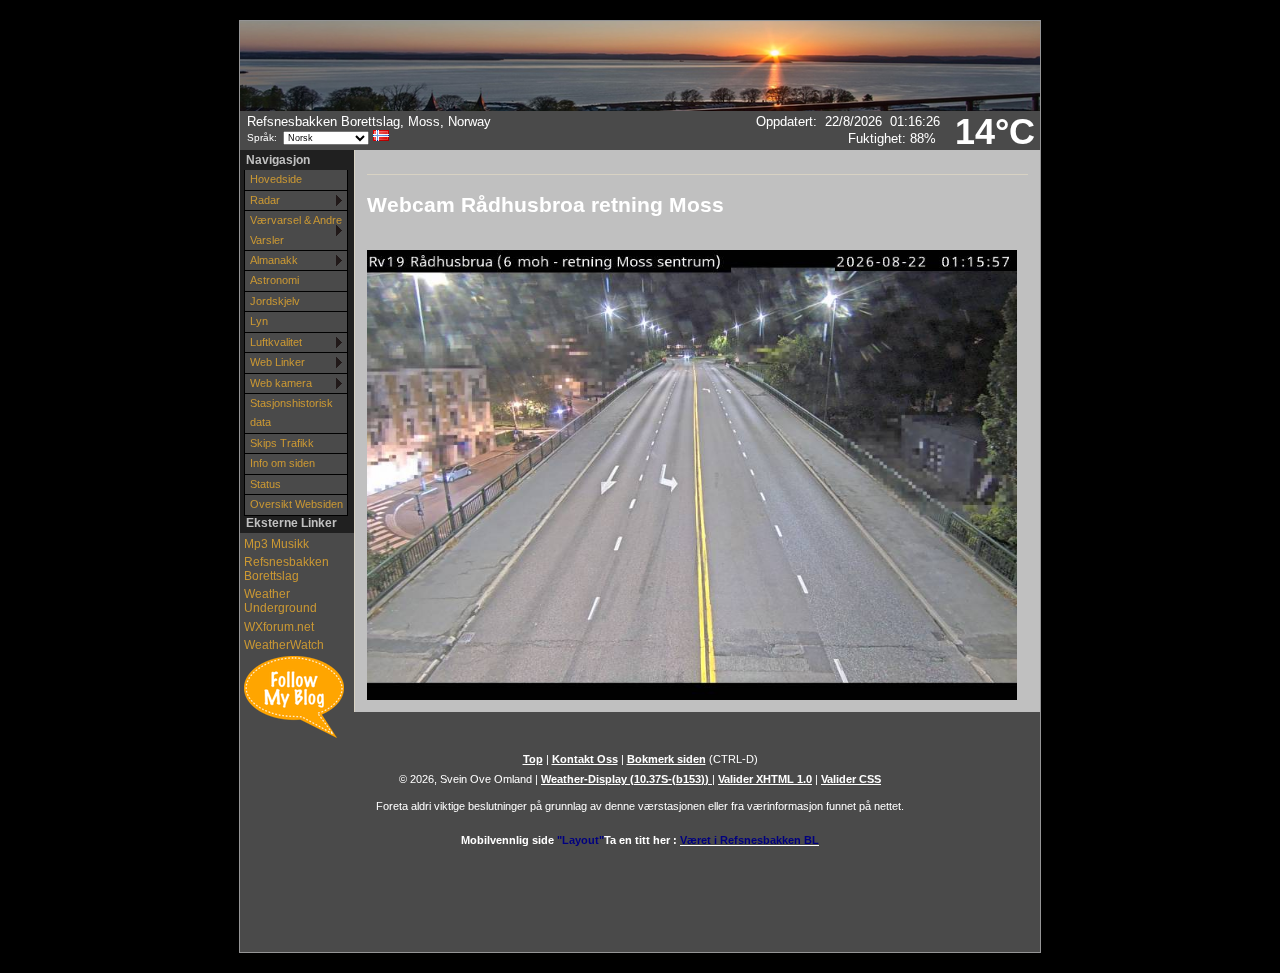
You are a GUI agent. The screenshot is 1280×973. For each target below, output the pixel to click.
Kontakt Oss (585, 759)
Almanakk (274, 260)
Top (533, 759)
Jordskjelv (275, 301)
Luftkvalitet (276, 342)
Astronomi (274, 280)
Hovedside (276, 179)
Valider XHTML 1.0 (765, 779)
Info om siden (282, 463)
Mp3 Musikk (276, 544)
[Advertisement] (640, 891)
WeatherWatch (284, 645)
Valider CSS (851, 779)
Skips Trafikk (282, 443)
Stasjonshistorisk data (291, 412)
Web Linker (277, 362)
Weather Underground (280, 601)
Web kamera (281, 383)
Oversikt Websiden (296, 504)
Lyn (259, 321)
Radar (265, 200)
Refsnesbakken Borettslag (286, 569)
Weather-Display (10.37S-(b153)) (626, 779)
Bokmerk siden (666, 759)
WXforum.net (279, 627)
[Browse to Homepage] (640, 107)
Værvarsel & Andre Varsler (296, 229)
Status (265, 484)
